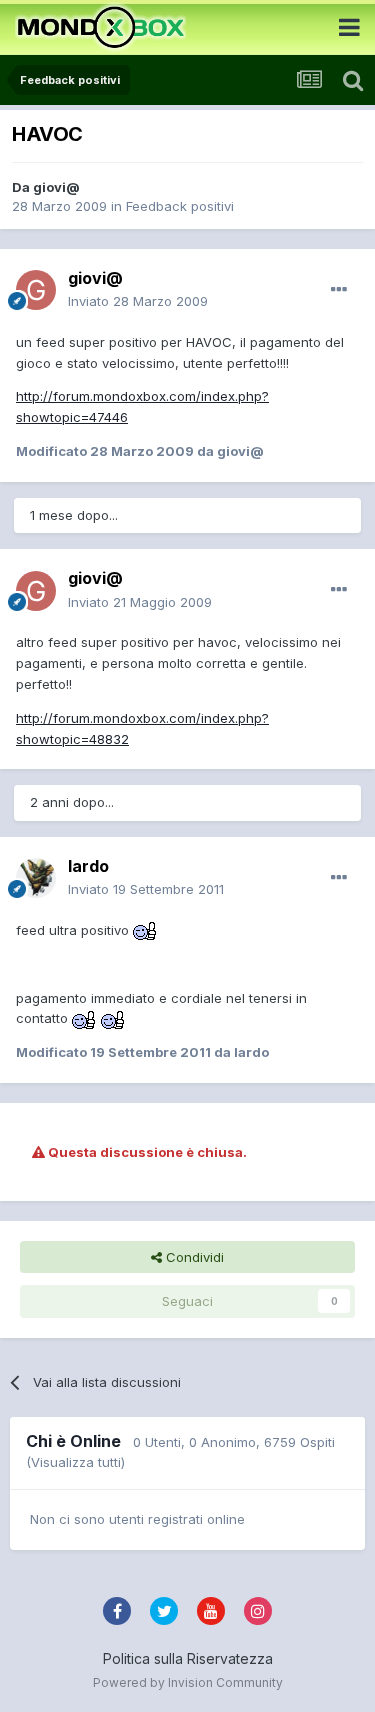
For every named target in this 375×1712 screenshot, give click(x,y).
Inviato (138, 301)
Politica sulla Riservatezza (188, 1658)
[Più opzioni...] (339, 290)
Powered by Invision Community (188, 1682)
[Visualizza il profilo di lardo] (36, 878)
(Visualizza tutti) (75, 1462)
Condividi (193, 1257)
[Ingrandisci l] (145, 930)
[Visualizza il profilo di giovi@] (36, 290)
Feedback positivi (180, 206)
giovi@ (56, 187)
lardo (88, 866)
